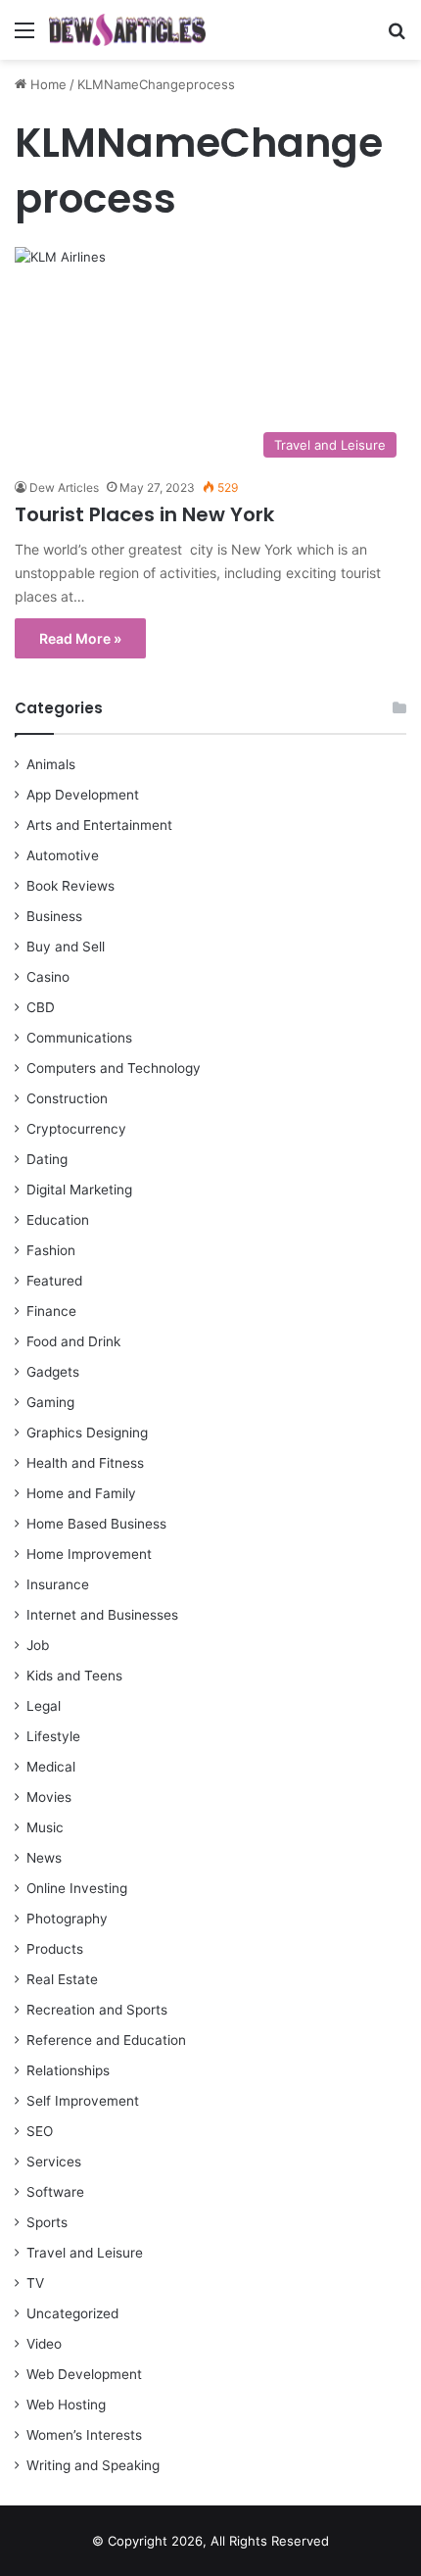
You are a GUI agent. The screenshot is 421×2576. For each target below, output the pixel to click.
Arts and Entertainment (99, 825)
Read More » (80, 638)
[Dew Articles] (127, 30)
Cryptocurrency (76, 1129)
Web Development (84, 2374)
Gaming (50, 1402)
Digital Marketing (79, 1190)
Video (44, 2344)
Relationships (68, 2070)
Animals (51, 764)
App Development (83, 795)
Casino (48, 977)
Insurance (58, 1584)
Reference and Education (106, 2040)
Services (54, 2162)
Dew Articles (64, 487)
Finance (51, 1311)
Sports (47, 2222)
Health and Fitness (85, 1463)
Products (55, 1949)
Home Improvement (89, 1554)
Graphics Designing (87, 1433)
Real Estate (62, 1979)
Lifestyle (53, 1736)
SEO (40, 2131)
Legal (44, 1706)
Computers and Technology (114, 1068)
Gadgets (53, 1372)
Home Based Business (96, 1524)
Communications (79, 1038)
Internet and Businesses (102, 1615)
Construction (67, 1098)
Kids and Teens (74, 1676)
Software (55, 2192)
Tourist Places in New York (144, 514)
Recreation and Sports (97, 2010)
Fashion (51, 1250)
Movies (49, 1797)
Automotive (63, 855)
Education (58, 1220)
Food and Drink (73, 1341)
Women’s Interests (84, 2435)
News (44, 1858)
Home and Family (81, 1493)
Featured (54, 1281)
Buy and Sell (66, 947)
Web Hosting (66, 2405)
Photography (67, 1919)
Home (47, 84)
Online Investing (77, 1888)
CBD (41, 1007)
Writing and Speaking (93, 2465)
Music (45, 1827)
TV (35, 2283)
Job (38, 1645)
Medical (51, 1767)
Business (54, 916)
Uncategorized (72, 2313)
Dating (47, 1159)
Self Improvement (83, 2101)
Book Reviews (70, 886)
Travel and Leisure (85, 2253)
